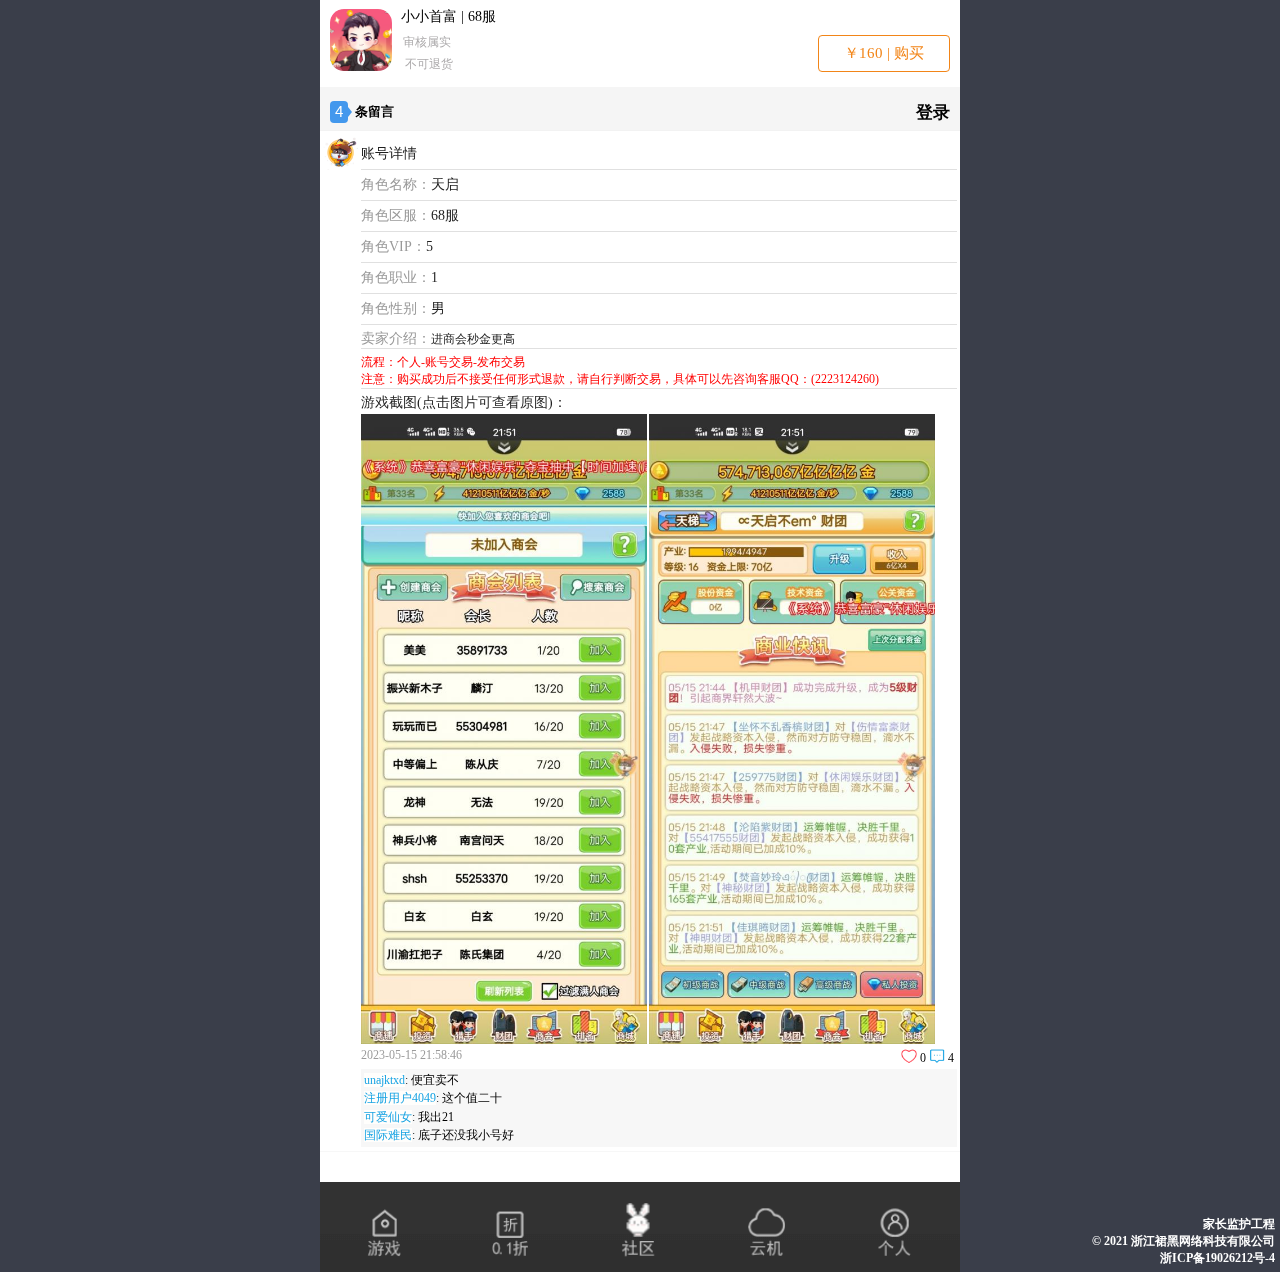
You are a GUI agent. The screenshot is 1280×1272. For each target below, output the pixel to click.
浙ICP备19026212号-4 (1217, 1258)
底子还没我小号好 (466, 1135)
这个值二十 (472, 1098)
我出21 (436, 1117)
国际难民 (388, 1135)
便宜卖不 (435, 1080)
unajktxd (384, 1080)
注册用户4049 (400, 1098)
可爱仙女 (388, 1117)
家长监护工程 (1239, 1224)
